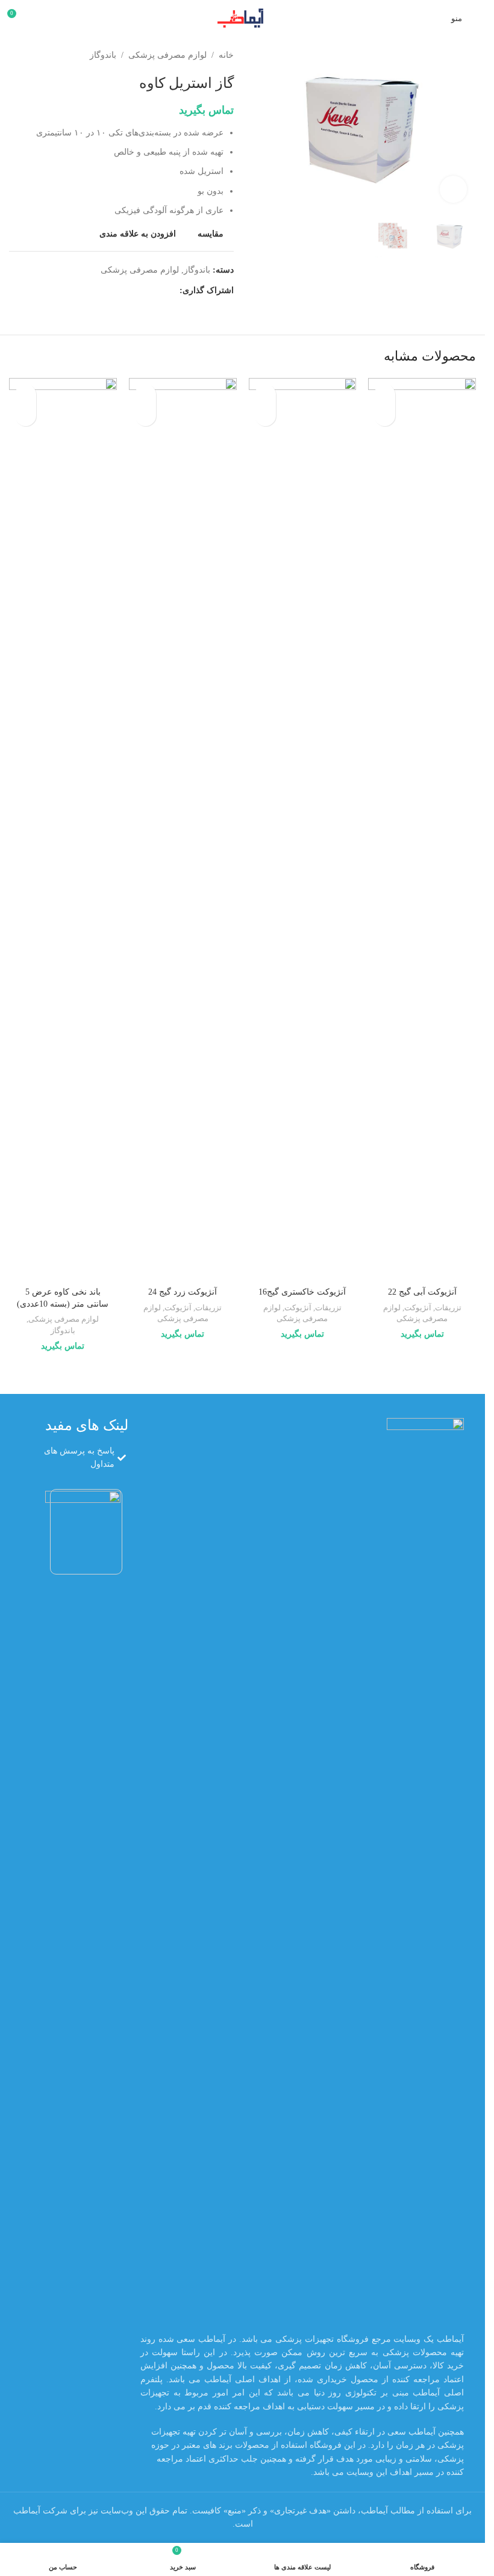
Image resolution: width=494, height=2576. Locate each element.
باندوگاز (103, 55)
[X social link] (158, 291)
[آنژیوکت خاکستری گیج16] (303, 829)
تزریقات (448, 1308)
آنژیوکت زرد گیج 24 (183, 1292)
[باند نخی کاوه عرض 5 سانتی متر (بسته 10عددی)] (63, 829)
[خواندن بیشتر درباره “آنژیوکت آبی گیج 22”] (385, 416)
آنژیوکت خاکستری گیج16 (302, 1292)
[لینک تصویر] (425, 1869)
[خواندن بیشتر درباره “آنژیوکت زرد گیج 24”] (145, 416)
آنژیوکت (418, 1308)
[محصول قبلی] (45, 55)
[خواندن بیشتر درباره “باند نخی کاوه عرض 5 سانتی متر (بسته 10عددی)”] (26, 416)
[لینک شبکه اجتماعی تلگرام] (114, 291)
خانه (226, 55)
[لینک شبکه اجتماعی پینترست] (143, 291)
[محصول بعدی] (16, 55)
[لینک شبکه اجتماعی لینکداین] (129, 291)
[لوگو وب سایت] (242, 17)
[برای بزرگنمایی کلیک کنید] (453, 189)
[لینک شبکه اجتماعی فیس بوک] (172, 291)
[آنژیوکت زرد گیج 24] (183, 829)
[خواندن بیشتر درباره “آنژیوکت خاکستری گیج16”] (265, 416)
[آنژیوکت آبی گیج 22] (422, 829)
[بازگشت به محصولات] (31, 55)
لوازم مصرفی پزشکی (167, 55)
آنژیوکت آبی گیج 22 (422, 1292)
